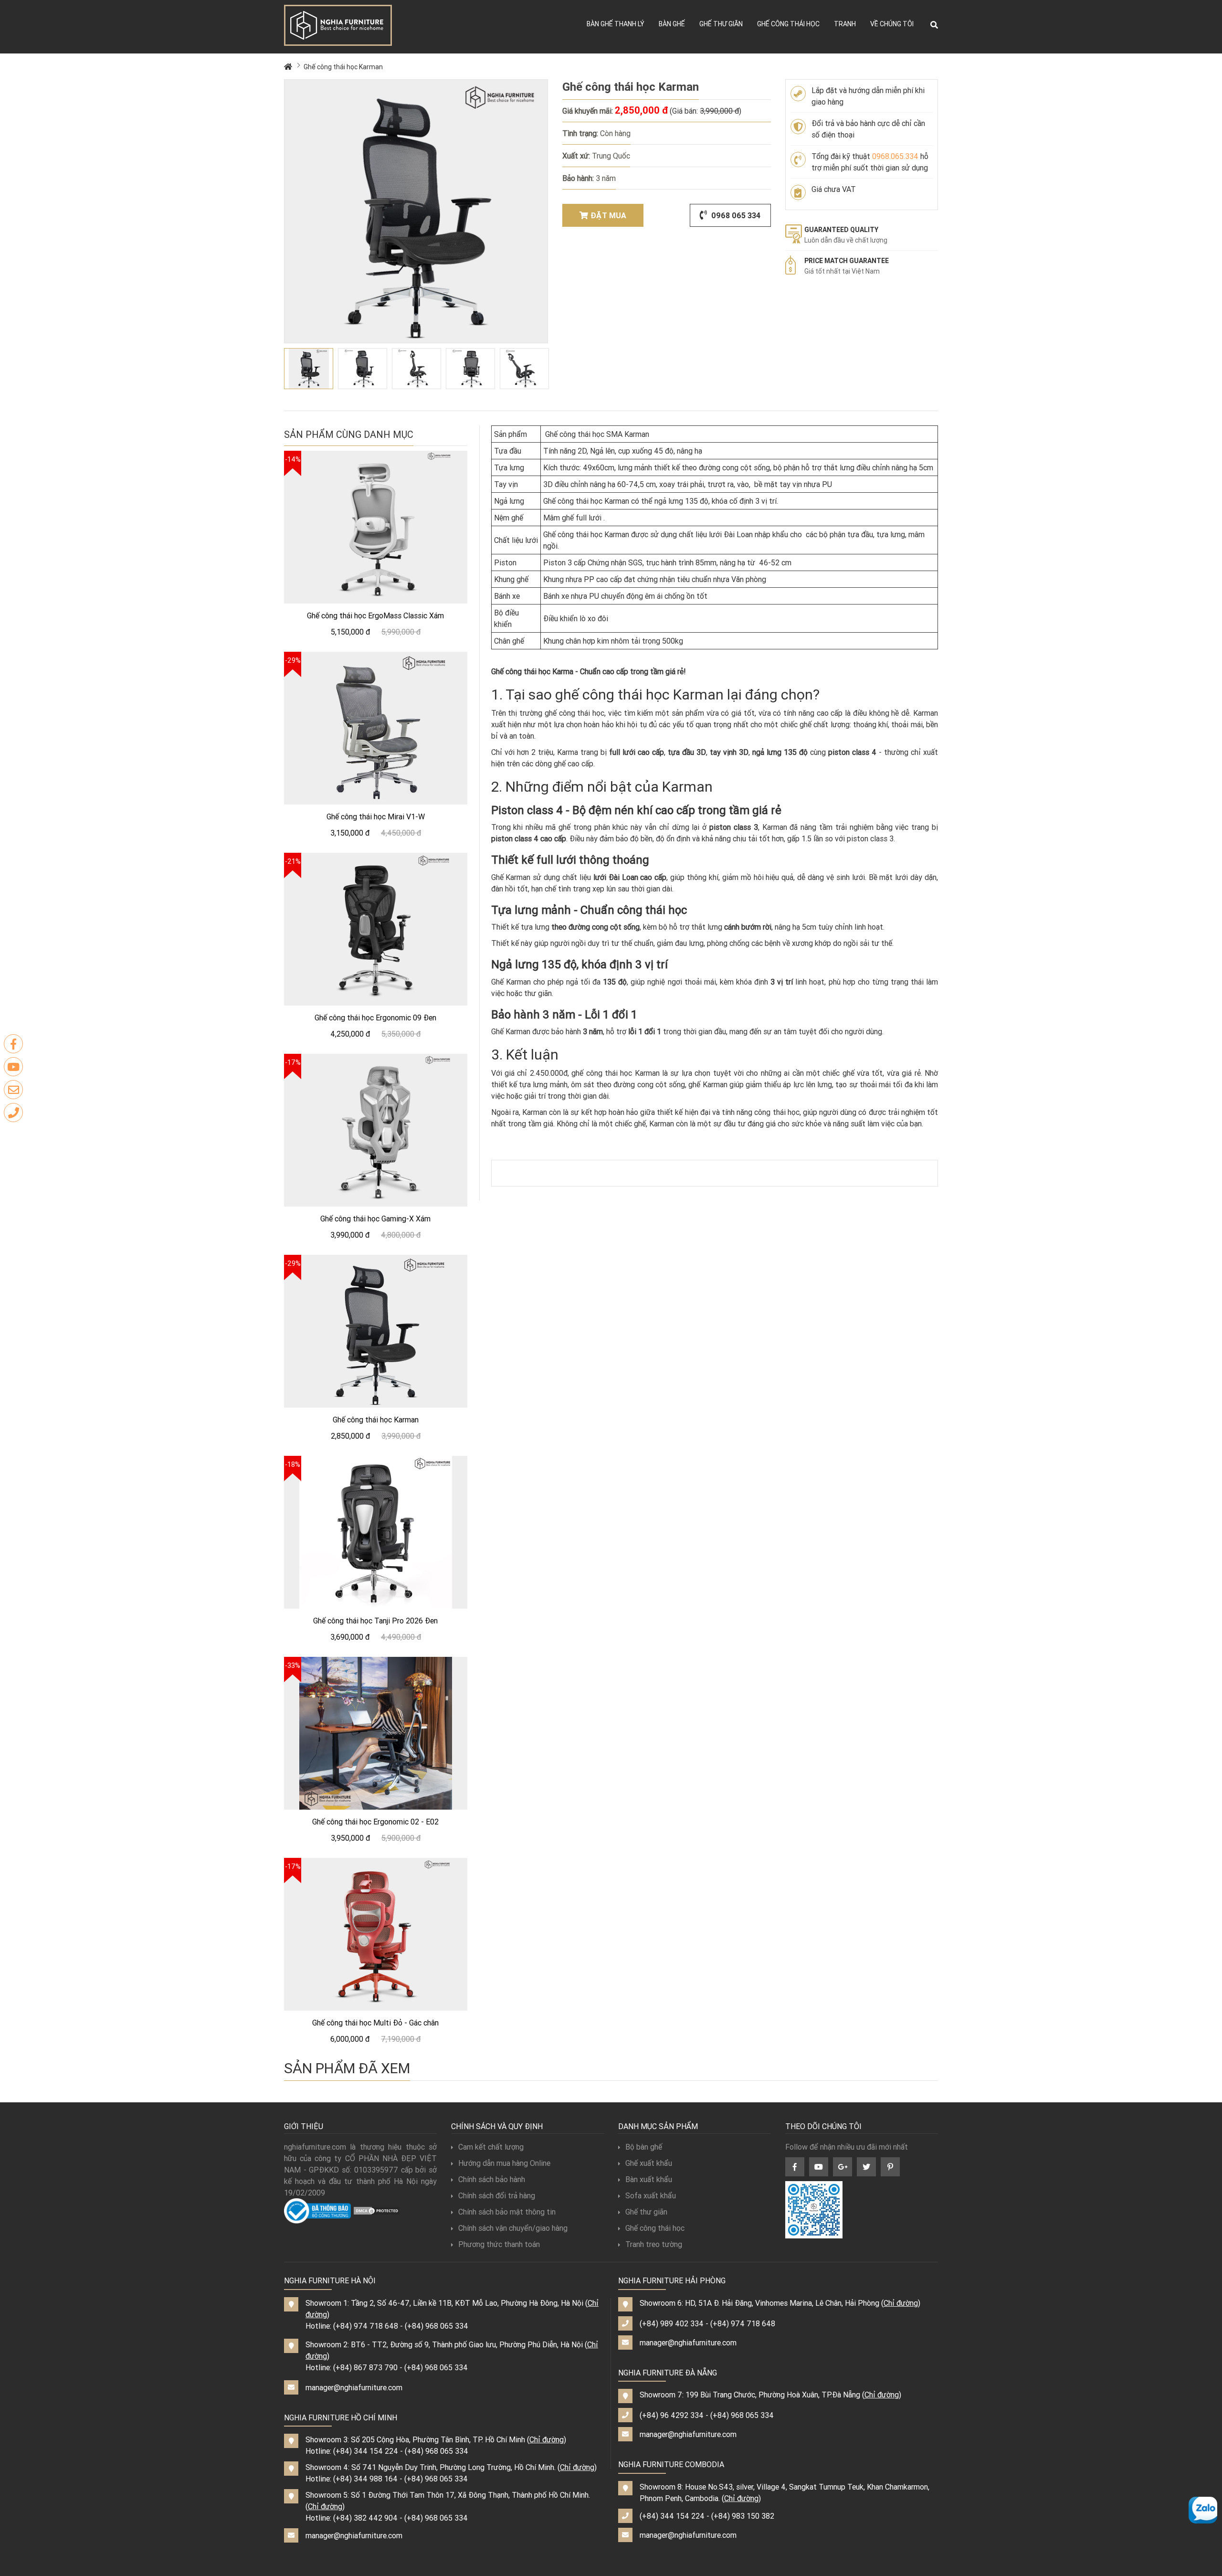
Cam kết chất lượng (491, 2147)
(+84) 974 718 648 (366, 2326)
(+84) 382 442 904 (365, 2518)
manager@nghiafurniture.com (354, 2387)
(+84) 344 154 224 (366, 2451)
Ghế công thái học (788, 24)
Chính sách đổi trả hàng (497, 2195)
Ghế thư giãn (721, 24)
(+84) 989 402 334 (672, 2323)
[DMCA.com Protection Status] (377, 2210)
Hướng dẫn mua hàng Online (504, 2163)
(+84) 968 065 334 (437, 2326)
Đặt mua (608, 215)
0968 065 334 (735, 215)
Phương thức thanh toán (499, 2244)
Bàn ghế (672, 24)
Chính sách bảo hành (492, 2179)
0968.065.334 (895, 156)
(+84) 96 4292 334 (672, 2415)
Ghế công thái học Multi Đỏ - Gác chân (375, 2023)
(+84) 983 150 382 (743, 2516)
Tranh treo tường (654, 2244)
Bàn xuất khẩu (649, 2179)
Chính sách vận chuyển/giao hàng (513, 2228)
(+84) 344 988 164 (365, 2479)
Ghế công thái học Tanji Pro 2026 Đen (375, 1621)
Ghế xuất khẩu (649, 2163)
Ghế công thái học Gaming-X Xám (375, 1219)
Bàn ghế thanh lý (616, 24)
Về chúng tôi (892, 24)
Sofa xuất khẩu (651, 2195)
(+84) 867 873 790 (365, 2367)
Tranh (845, 24)
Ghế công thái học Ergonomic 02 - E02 (375, 1822)
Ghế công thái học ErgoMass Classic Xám (375, 615)
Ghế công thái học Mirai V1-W (376, 816)
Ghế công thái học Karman (343, 67)
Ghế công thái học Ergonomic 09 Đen (375, 1018)
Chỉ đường (547, 2439)
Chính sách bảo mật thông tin (507, 2212)
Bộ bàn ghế (644, 2147)
